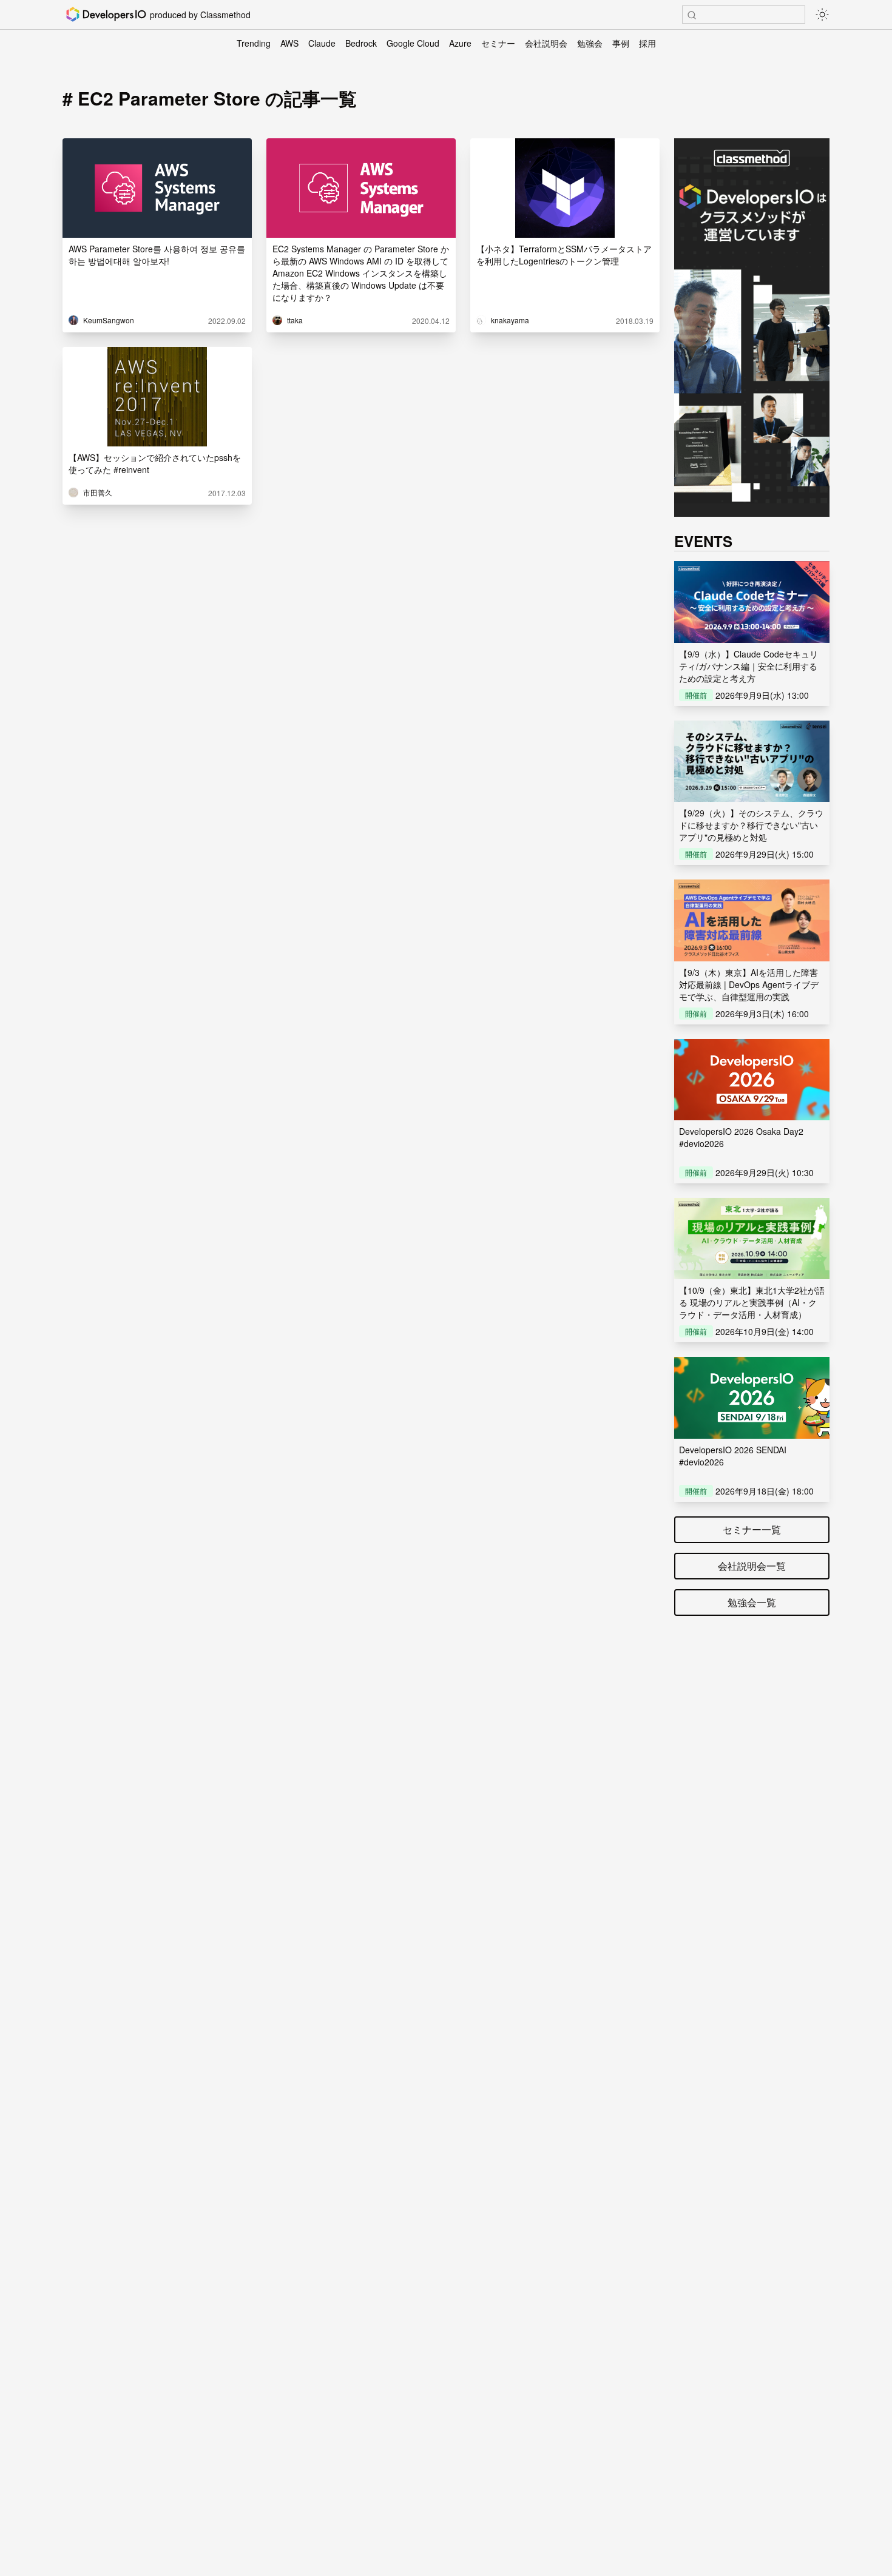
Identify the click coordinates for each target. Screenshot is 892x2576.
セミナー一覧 (752, 1529)
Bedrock (361, 43)
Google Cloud (413, 43)
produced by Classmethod (200, 15)
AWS (289, 43)
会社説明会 (546, 43)
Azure (460, 43)
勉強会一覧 (752, 1602)
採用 (647, 43)
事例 (621, 43)
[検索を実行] (692, 15)
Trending (254, 43)
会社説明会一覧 (752, 1566)
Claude (322, 43)
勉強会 (590, 43)
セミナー (498, 43)
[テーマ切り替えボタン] (822, 15)
